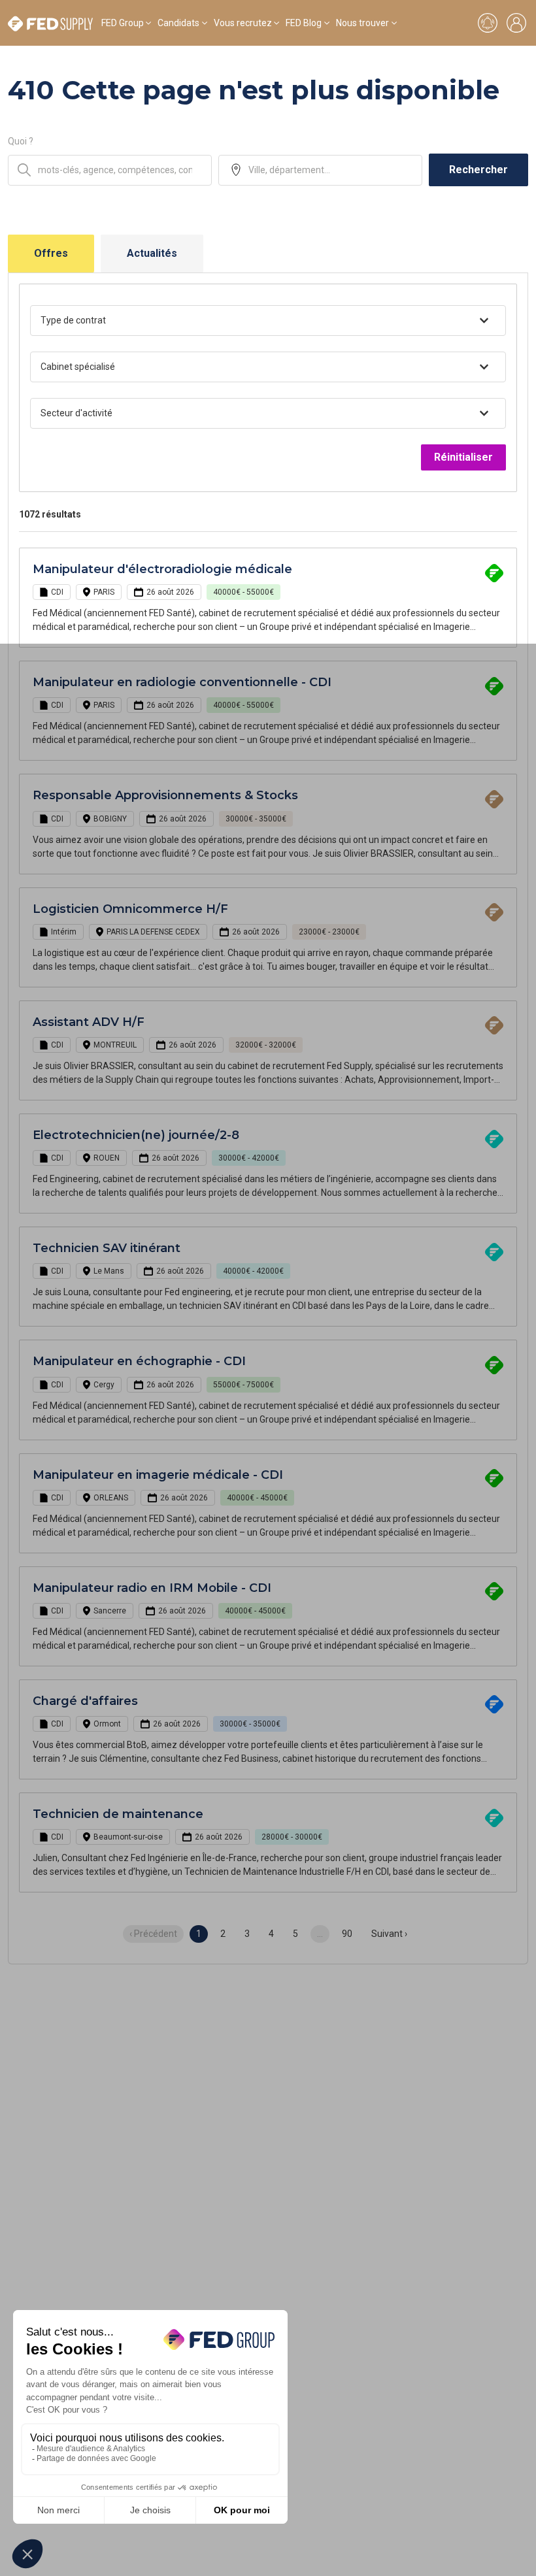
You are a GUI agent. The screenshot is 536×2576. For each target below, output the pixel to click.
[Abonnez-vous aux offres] (488, 23)
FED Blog (304, 23)
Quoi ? (21, 141)
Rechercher (478, 170)
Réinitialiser (463, 457)
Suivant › (389, 1934)
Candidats (178, 23)
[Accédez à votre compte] (516, 23)
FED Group (123, 23)
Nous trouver (362, 23)
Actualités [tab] (152, 253)
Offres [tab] (51, 253)
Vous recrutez (243, 23)
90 (347, 1934)
